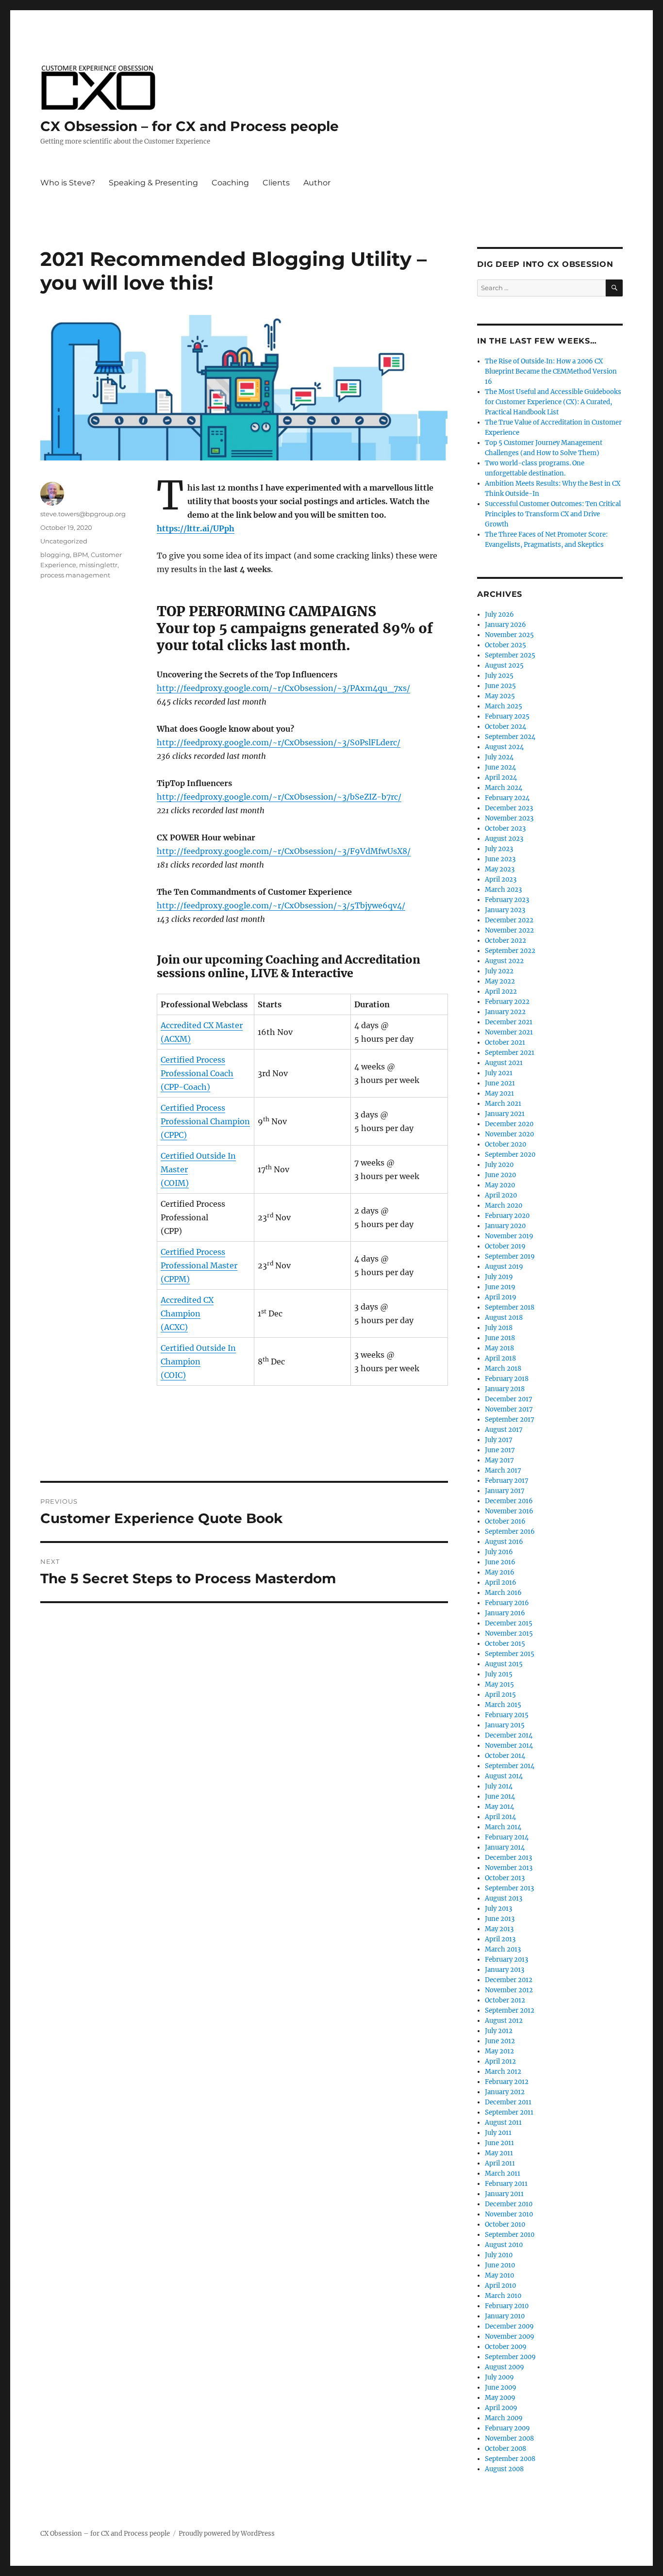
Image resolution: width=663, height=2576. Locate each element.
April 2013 (500, 1939)
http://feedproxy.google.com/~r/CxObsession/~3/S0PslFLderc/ (279, 742)
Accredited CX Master (202, 1025)
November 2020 (509, 1134)
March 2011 (503, 2174)
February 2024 (507, 798)
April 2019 (501, 1297)
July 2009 (499, 2377)
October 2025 (506, 645)
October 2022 (506, 941)
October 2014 (505, 1756)
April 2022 (501, 992)
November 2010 (509, 2214)
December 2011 (508, 2102)
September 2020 (510, 1155)
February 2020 (507, 1216)
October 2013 (505, 1878)
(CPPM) (175, 1279)
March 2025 (504, 706)
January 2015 (505, 1725)
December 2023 (509, 808)
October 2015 (505, 1644)
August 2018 (504, 1318)
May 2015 (499, 1684)
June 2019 (500, 1287)
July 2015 (499, 1674)
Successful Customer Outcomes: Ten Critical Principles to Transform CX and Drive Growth (553, 514)
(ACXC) (174, 1327)
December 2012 (509, 1980)
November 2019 (509, 1236)
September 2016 (510, 1532)
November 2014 (509, 1746)
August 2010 (504, 2245)
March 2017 (503, 1470)
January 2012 (505, 2092)
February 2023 (507, 900)
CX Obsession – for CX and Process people (190, 126)
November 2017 (509, 1409)
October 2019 (505, 1246)
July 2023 (499, 849)
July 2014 (499, 1786)
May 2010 (499, 2275)
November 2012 (509, 1990)
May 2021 (499, 1093)
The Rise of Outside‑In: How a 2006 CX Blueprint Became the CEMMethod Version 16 (551, 371)
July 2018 (499, 1328)
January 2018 (505, 1389)
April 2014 (500, 1817)
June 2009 (501, 2387)
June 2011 (499, 2143)
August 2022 (504, 961)
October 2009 (506, 2347)
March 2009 (504, 2418)
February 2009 (507, 2428)
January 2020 (505, 1226)
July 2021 (499, 1073)
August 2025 (504, 665)
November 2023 (509, 818)
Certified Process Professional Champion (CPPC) (205, 1121)
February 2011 (506, 2184)
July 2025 (499, 676)
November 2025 (509, 635)
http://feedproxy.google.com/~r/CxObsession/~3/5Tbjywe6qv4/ (281, 905)
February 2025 (507, 716)
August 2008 (504, 2469)
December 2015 (509, 1623)
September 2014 (510, 1766)
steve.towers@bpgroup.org (83, 514)
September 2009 (510, 2357)
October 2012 (505, 2000)
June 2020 (500, 1175)
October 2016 (505, 1521)
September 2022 (510, 951)
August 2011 (503, 2123)
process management (75, 575)
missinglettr (98, 565)
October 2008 (506, 2449)
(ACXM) (176, 1039)
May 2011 (499, 2153)
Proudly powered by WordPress (227, 2534)
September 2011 (509, 2112)
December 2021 (509, 1022)
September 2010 (510, 2235)
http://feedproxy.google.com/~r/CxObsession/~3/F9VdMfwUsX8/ (284, 851)
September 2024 (510, 737)
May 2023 (500, 869)
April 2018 (500, 1358)
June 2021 (500, 1083)
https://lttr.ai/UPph (196, 528)
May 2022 (500, 981)
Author (317, 183)
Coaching (230, 183)
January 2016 (505, 1613)
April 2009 (501, 2408)
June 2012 (500, 2041)
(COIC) (173, 1375)
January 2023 (505, 910)
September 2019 (510, 1256)
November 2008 (509, 2438)
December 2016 (509, 1501)
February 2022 (507, 1002)
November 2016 (509, 1511)
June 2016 (500, 1562)
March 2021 (503, 1104)
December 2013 (508, 1858)
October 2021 (505, 1042)
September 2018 (510, 1307)
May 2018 (499, 1348)
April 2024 (501, 778)
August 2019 (504, 1267)
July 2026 (499, 615)
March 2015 (503, 1705)
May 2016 (500, 1572)
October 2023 (505, 829)
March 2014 (503, 1827)
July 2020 (499, 1165)
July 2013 (498, 1909)
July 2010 (499, 2255)
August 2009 (505, 2367)
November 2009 (510, 2337)
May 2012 (499, 2051)
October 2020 (506, 1144)
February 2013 (506, 1960)
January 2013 (505, 1970)
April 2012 (500, 2061)
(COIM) (175, 1183)
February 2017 (507, 1481)
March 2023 (503, 890)
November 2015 (509, 1633)
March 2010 (503, 2296)
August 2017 (504, 1430)
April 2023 (501, 879)
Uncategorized (64, 541)
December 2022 (509, 920)
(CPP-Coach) (185, 1087)
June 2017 (500, 1450)
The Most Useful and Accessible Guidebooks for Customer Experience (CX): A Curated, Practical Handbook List (553, 402)
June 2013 (500, 1919)
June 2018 (500, 1338)
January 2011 (504, 2194)
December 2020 (509, 1124)
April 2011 (500, 2163)
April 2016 (501, 1583)
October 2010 (505, 2224)
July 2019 (499, 1277)
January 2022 (505, 1012)
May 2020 (500, 1185)
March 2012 (503, 2072)
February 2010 (507, 2306)
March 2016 (503, 1593)
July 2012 (499, 2031)
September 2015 (510, 1654)
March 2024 (504, 788)
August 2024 (504, 747)
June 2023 (500, 859)
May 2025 (500, 696)
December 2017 (509, 1399)
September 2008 (510, 2459)
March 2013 (503, 1949)
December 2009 (509, 2326)
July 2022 (499, 971)
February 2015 (507, 1715)
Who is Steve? (68, 183)
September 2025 (510, 655)
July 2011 (498, 2133)
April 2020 (501, 1195)
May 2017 (499, 1460)
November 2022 (509, 930)
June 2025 (500, 686)
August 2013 (504, 1898)
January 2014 (505, 1847)
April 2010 (500, 2286)
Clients (276, 183)
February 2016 (507, 1603)
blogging (55, 555)
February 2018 (507, 1379)
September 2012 (510, 2010)
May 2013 (499, 1929)
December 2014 (509, 1735)
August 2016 (504, 1542)
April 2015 (500, 1695)
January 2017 (505, 1491)
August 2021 (504, 1063)
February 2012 (507, 2082)
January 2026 (506, 625)
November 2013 (509, 1868)
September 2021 (510, 1053)
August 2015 (504, 1664)
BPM (80, 555)
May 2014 (499, 1807)
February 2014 (507, 1837)
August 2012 (504, 2021)
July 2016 (499, 1552)
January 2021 (505, 1114)
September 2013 (509, 1888)
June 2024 (500, 767)
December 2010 (509, 2204)
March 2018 (503, 1369)
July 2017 (499, 1440)
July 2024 (499, 757)
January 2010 (505, 2316)
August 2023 (504, 839)
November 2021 (509, 1032)
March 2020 (504, 1206)
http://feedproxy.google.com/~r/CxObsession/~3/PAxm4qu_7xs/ (283, 688)
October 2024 (506, 727)
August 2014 (504, 1776)
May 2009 (500, 2398)
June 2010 (500, 2265)
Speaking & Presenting (153, 183)
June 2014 (500, 1797)
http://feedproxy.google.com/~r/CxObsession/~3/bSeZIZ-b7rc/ (279, 797)
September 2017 (510, 1419)
